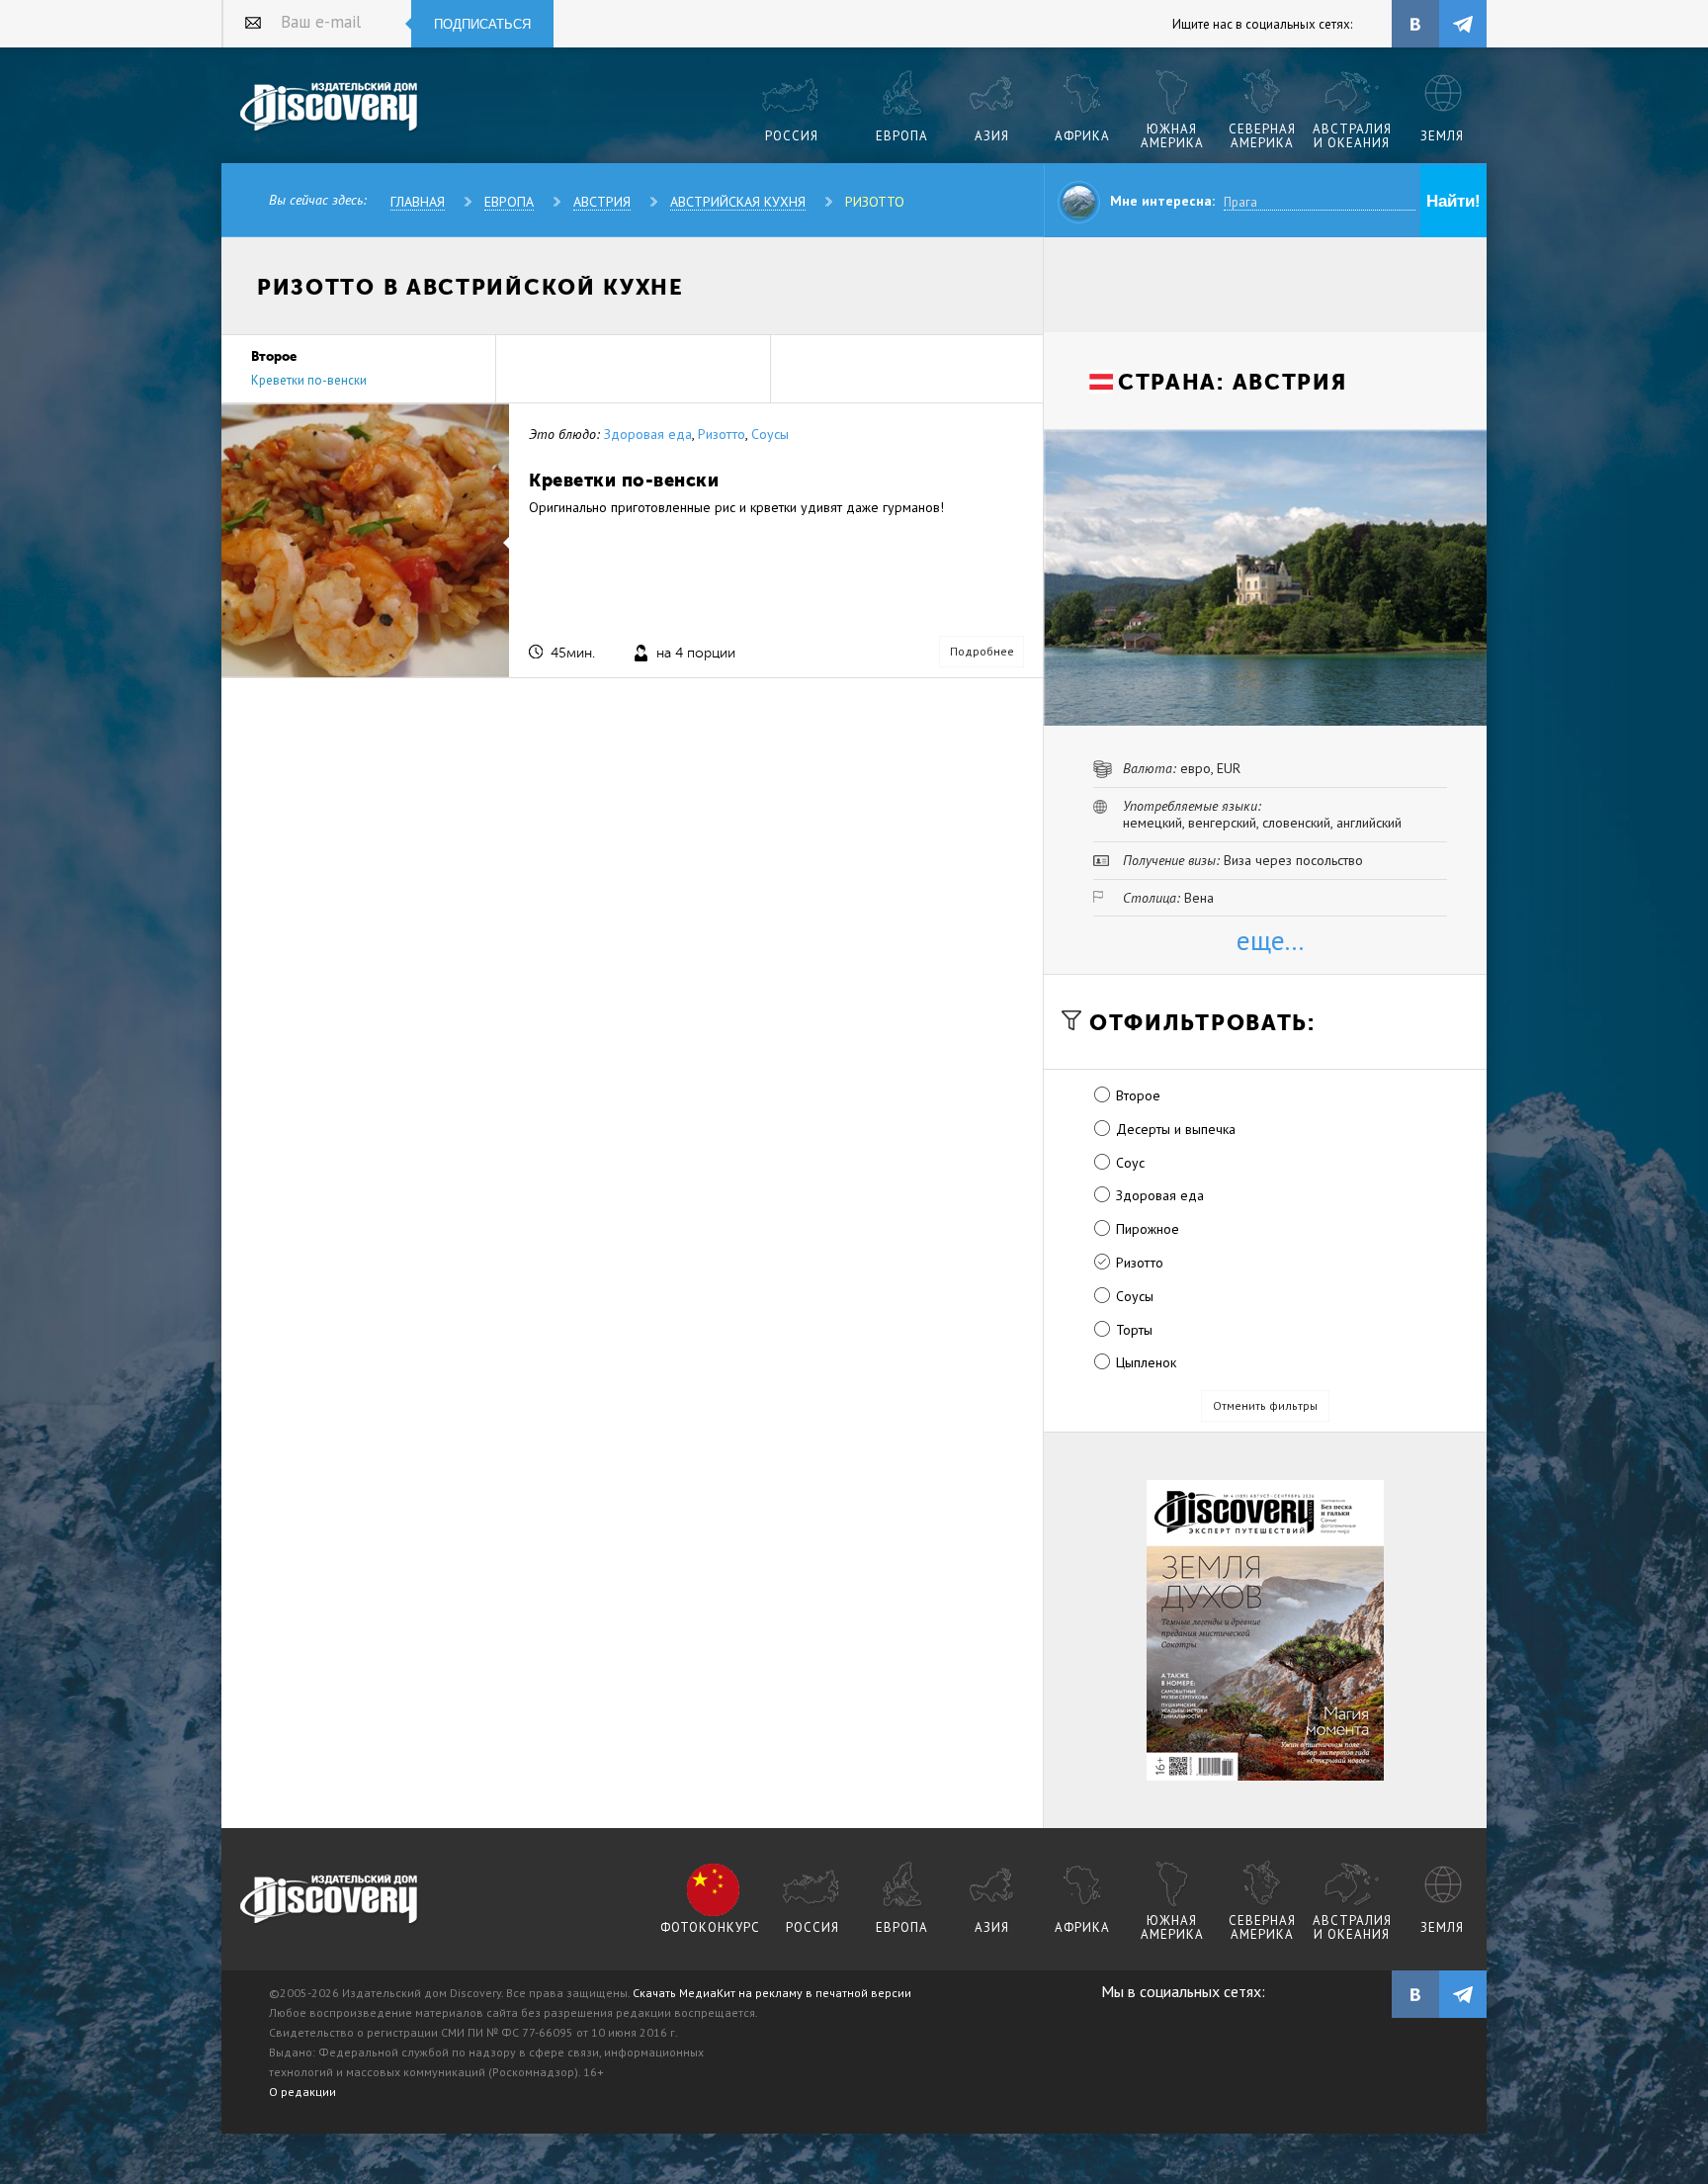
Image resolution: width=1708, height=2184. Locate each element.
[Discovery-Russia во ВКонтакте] (1415, 24)
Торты (1134, 1330)
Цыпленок (1146, 1362)
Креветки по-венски (309, 380)
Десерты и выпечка (1176, 1129)
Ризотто (875, 202)
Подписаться (482, 24)
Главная (418, 202)
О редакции (302, 2092)
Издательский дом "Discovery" (330, 108)
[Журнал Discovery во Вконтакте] (1415, 1994)
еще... (1270, 940)
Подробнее (982, 651)
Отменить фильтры (1265, 1405)
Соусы (770, 434)
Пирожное (1148, 1229)
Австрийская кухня (738, 202)
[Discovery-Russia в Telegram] (1463, 24)
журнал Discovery (330, 1900)
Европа (509, 202)
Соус (1130, 1163)
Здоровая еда (648, 434)
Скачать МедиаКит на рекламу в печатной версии (772, 1993)
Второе (1138, 1095)
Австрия (602, 202)
